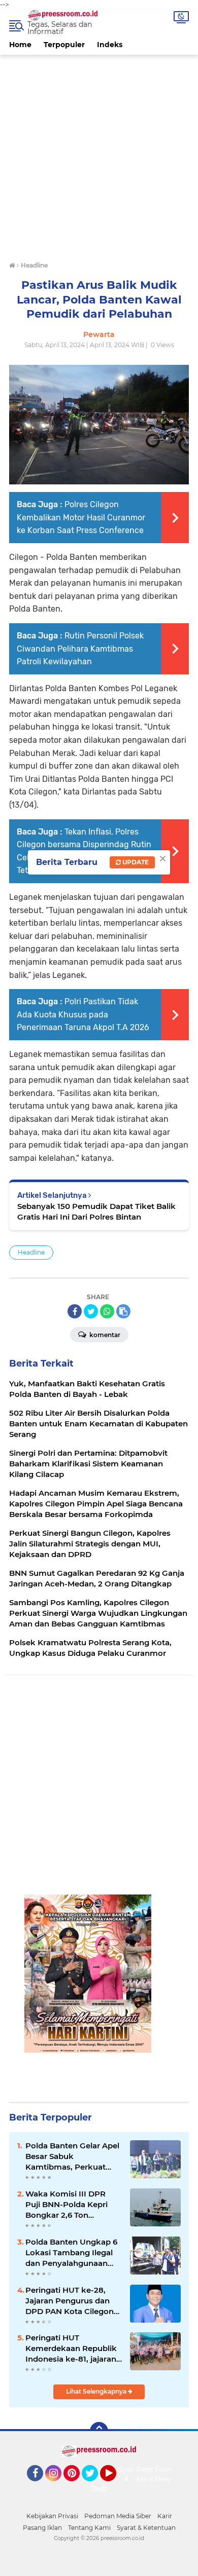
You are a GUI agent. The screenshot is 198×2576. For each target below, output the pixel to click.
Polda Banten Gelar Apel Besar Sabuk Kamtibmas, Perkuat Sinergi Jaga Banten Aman (72, 2156)
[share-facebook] (75, 1311)
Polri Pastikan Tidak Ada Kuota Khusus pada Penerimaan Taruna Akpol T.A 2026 (83, 1014)
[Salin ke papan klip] (123, 1311)
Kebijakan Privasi (52, 2516)
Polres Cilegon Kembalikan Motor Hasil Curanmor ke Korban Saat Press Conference (81, 517)
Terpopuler (64, 45)
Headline (31, 1252)
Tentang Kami (89, 2528)
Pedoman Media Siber (118, 2516)
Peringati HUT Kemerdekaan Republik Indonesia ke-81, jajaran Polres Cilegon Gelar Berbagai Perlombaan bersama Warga (71, 2348)
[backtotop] (99, 2431)
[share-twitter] (91, 1311)
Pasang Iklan (42, 2528)
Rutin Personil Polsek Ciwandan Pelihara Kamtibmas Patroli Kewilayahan (80, 649)
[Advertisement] (99, 154)
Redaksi (105, 2489)
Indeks (110, 45)
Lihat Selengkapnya (97, 2391)
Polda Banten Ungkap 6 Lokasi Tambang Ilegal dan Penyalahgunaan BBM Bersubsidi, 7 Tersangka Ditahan (71, 2253)
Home (20, 45)
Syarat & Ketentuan (146, 2528)
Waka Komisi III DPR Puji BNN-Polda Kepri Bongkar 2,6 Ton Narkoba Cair (67, 2205)
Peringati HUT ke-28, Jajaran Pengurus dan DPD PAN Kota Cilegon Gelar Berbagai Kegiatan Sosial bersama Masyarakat (72, 2301)
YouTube (115, 2486)
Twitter (94, 2486)
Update (135, 862)
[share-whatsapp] (107, 1311)
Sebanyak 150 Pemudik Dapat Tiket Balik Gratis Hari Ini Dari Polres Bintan (96, 1211)
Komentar (104, 1335)
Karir (165, 2516)
